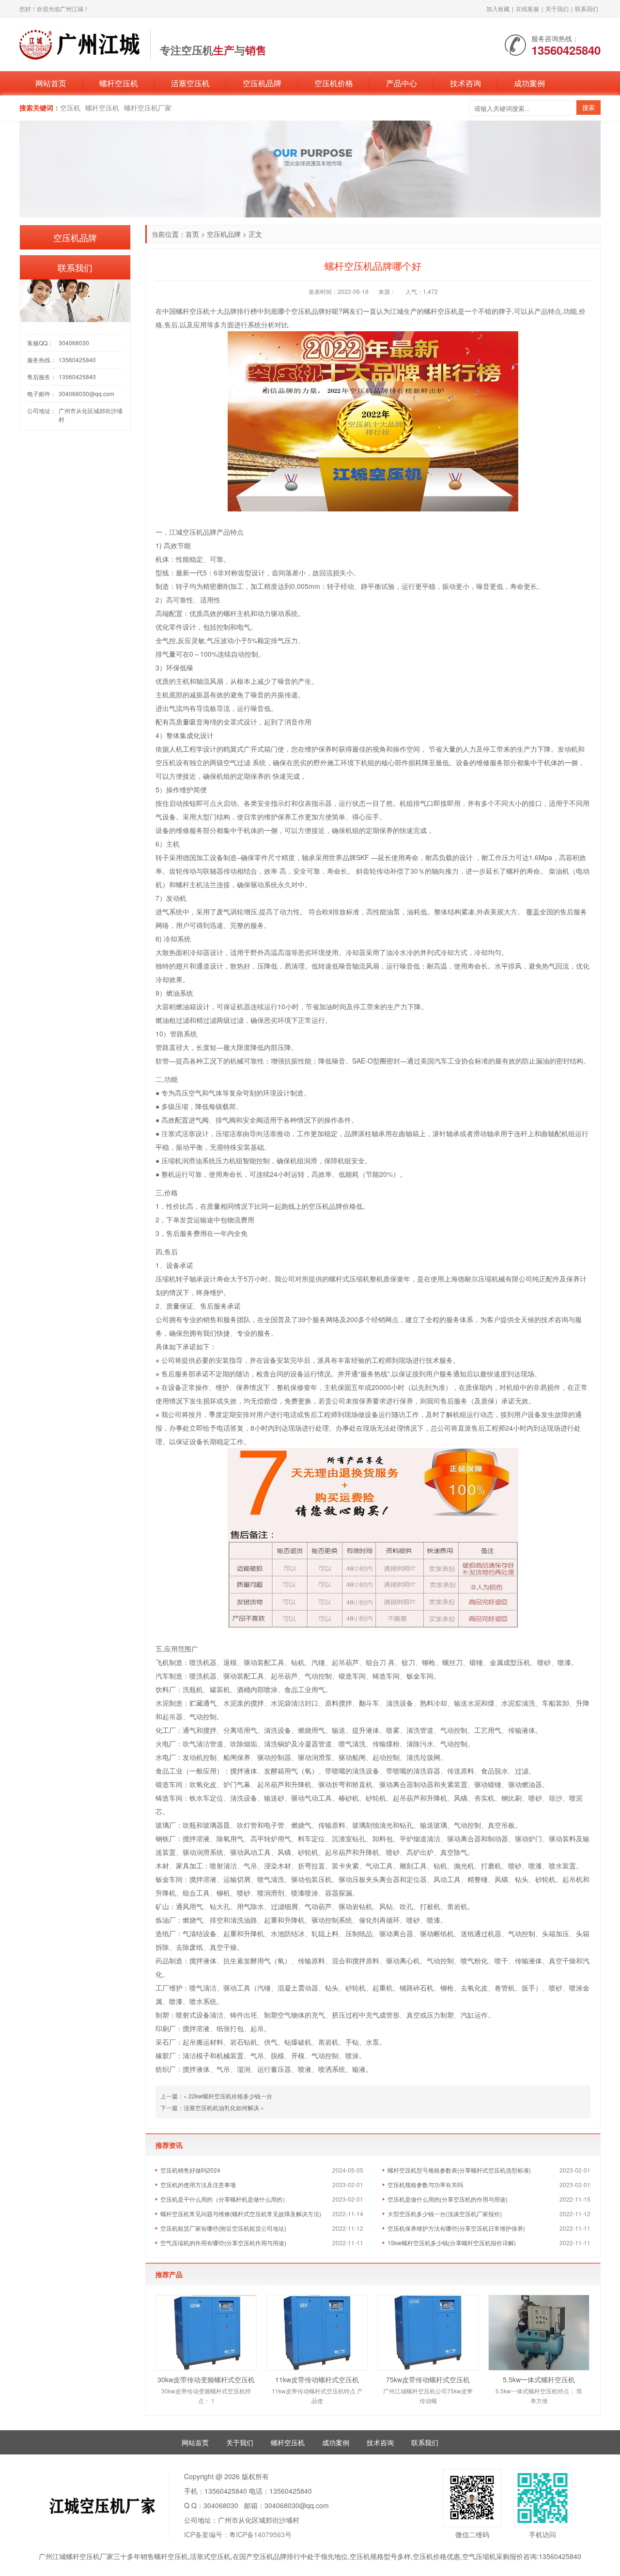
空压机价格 (334, 83)
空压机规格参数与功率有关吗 (425, 2184)
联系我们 (587, 8)
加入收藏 (498, 8)
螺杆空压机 (119, 83)
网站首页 (51, 83)
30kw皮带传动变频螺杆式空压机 (206, 2379)
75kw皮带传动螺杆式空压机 (428, 2379)
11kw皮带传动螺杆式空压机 (317, 2379)
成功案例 (529, 83)
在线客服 (527, 8)
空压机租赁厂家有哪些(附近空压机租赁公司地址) (223, 2228)
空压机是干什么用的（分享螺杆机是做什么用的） (224, 2199)
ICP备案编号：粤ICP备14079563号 (238, 2534)
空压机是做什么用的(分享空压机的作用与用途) (448, 2199)
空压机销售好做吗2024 (190, 2170)
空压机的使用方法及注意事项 (198, 2184)
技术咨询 (465, 83)
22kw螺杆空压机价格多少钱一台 (230, 2096)
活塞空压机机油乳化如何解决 (221, 2107)
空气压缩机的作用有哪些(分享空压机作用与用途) (223, 2243)
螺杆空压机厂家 (148, 108)
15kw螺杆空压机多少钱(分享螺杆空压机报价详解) (452, 2243)
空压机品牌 (262, 83)
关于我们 (557, 8)
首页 (192, 234)
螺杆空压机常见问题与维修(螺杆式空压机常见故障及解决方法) (241, 2214)
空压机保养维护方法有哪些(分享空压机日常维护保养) (456, 2228)
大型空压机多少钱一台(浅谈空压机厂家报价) (445, 2214)
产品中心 (402, 83)
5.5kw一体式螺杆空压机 (539, 2379)
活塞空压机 (190, 83)
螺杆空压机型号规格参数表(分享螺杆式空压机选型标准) (459, 2170)
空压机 (70, 108)
